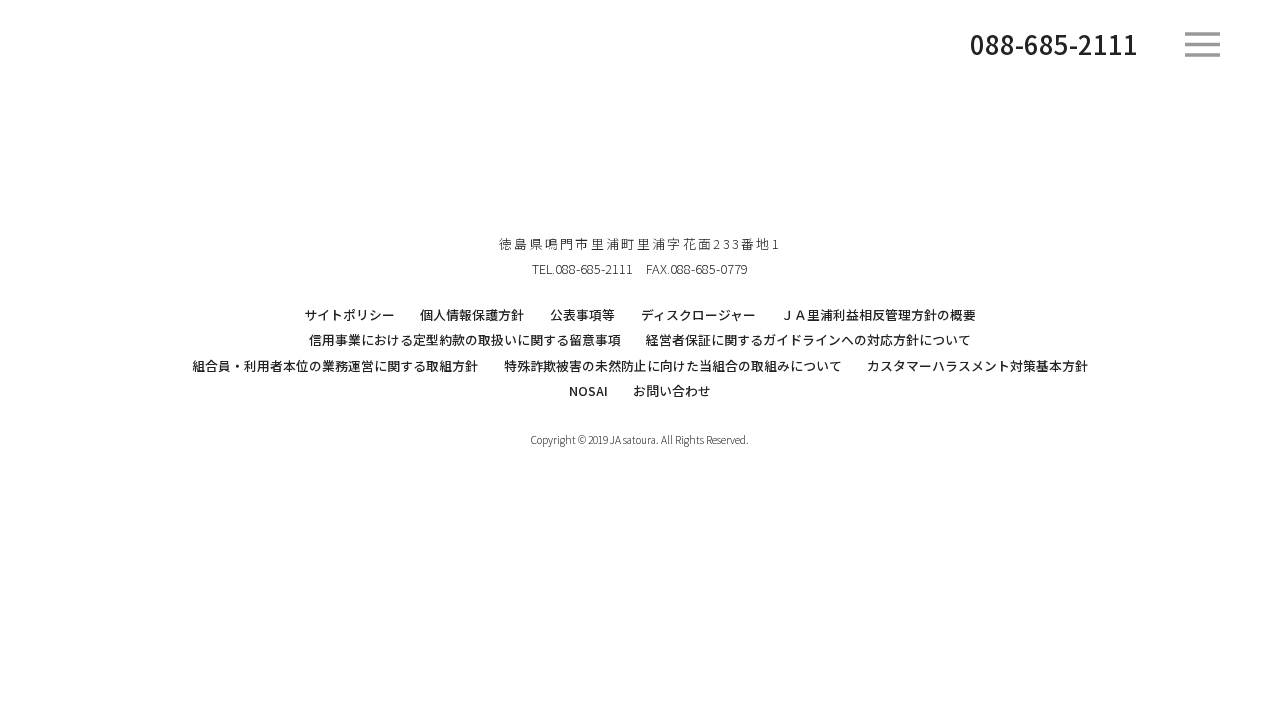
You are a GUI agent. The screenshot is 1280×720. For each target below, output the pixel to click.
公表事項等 (582, 314)
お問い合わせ (672, 390)
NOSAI (588, 390)
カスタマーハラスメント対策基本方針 (977, 365)
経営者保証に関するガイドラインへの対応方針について (808, 339)
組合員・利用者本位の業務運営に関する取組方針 (335, 365)
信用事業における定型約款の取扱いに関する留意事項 (465, 339)
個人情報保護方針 (472, 314)
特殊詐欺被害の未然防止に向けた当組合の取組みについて (673, 365)
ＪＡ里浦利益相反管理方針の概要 (878, 314)
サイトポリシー (349, 314)
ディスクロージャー (698, 314)
